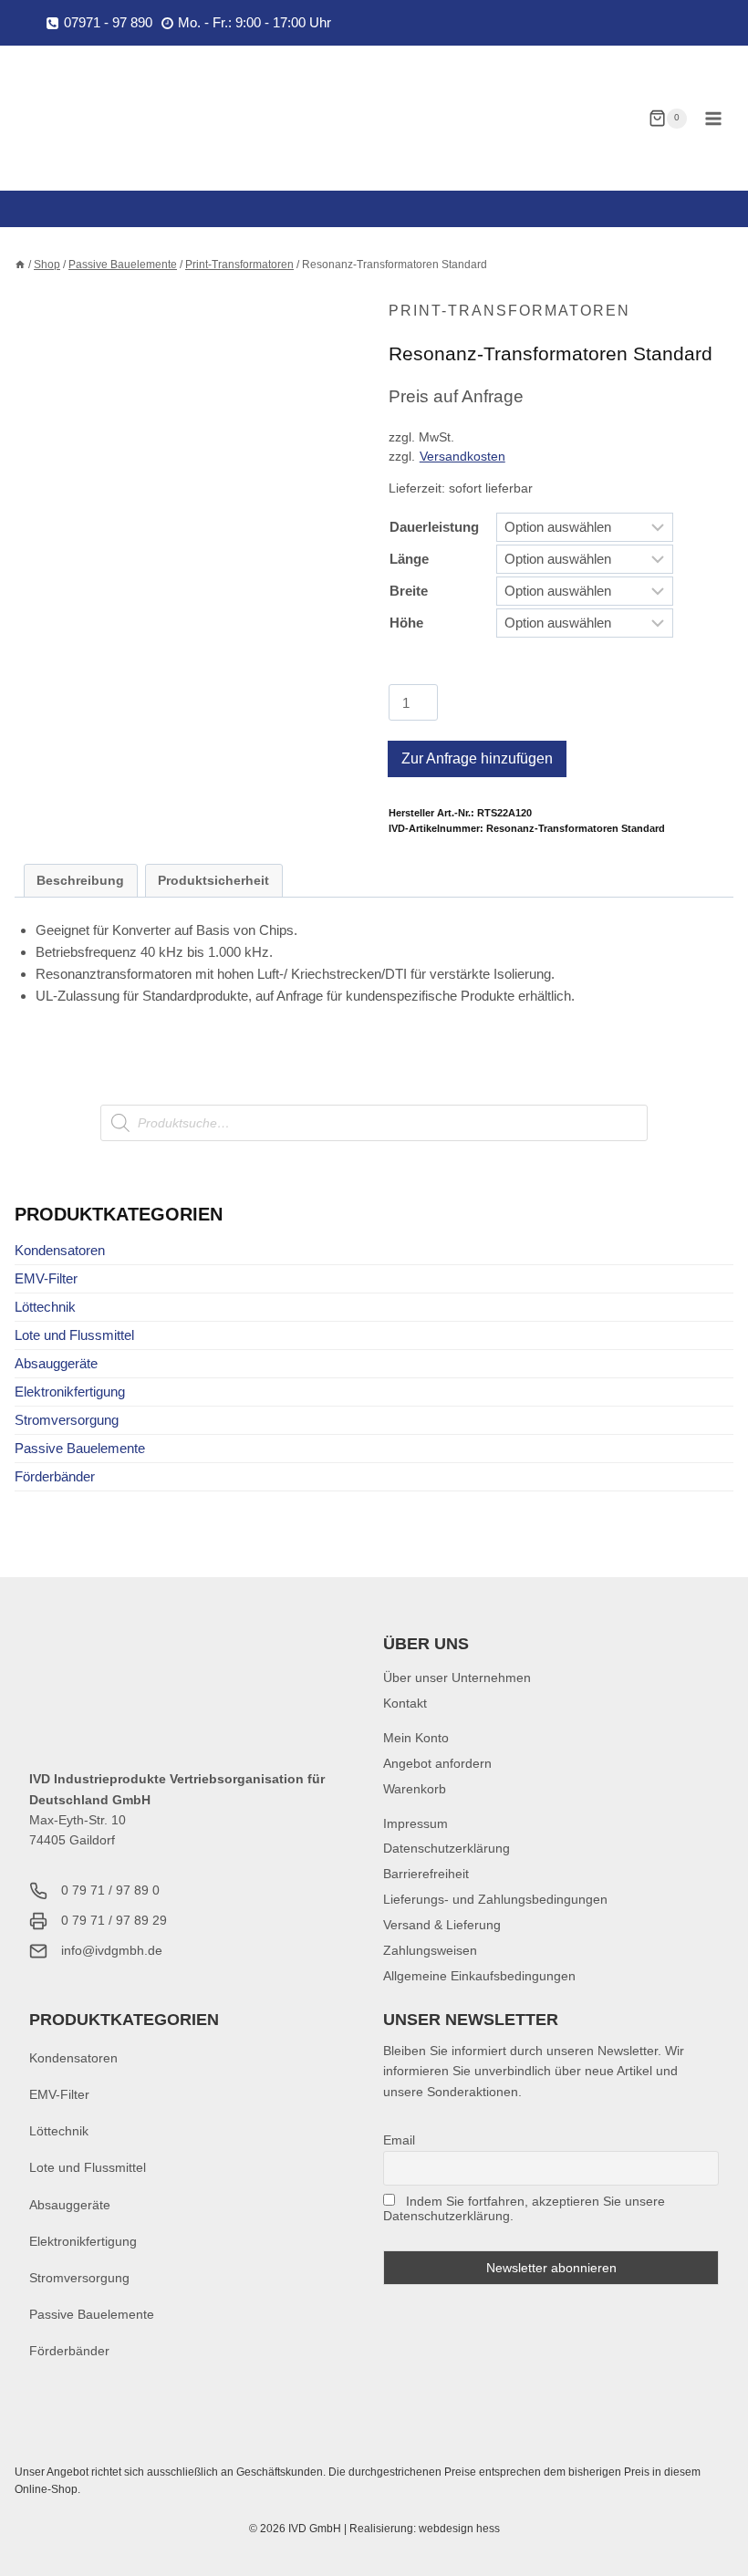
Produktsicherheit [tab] (213, 881)
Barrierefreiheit (426, 1874)
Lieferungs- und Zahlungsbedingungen (495, 1899)
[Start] (20, 265)
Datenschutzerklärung (447, 1848)
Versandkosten (462, 457)
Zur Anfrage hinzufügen (477, 758)
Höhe (406, 623)
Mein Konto (416, 1738)
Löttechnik (45, 1307)
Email (399, 2140)
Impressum (416, 1823)
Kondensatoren (60, 1250)
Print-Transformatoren (509, 311)
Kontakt (405, 1703)
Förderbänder (55, 1476)
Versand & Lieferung (442, 1925)
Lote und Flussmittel (74, 1335)
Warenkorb (415, 1789)
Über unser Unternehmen (457, 1678)
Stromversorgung (67, 1420)
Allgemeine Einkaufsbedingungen (479, 1976)
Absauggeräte (56, 1363)
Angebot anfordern (437, 1763)
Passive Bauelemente (80, 1448)
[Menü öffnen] (713, 118)
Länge (409, 559)
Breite (409, 591)
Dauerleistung (434, 527)
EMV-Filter (46, 1278)
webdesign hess (459, 2529)
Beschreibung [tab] (80, 881)
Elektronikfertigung (70, 1392)
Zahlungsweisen (430, 1950)
